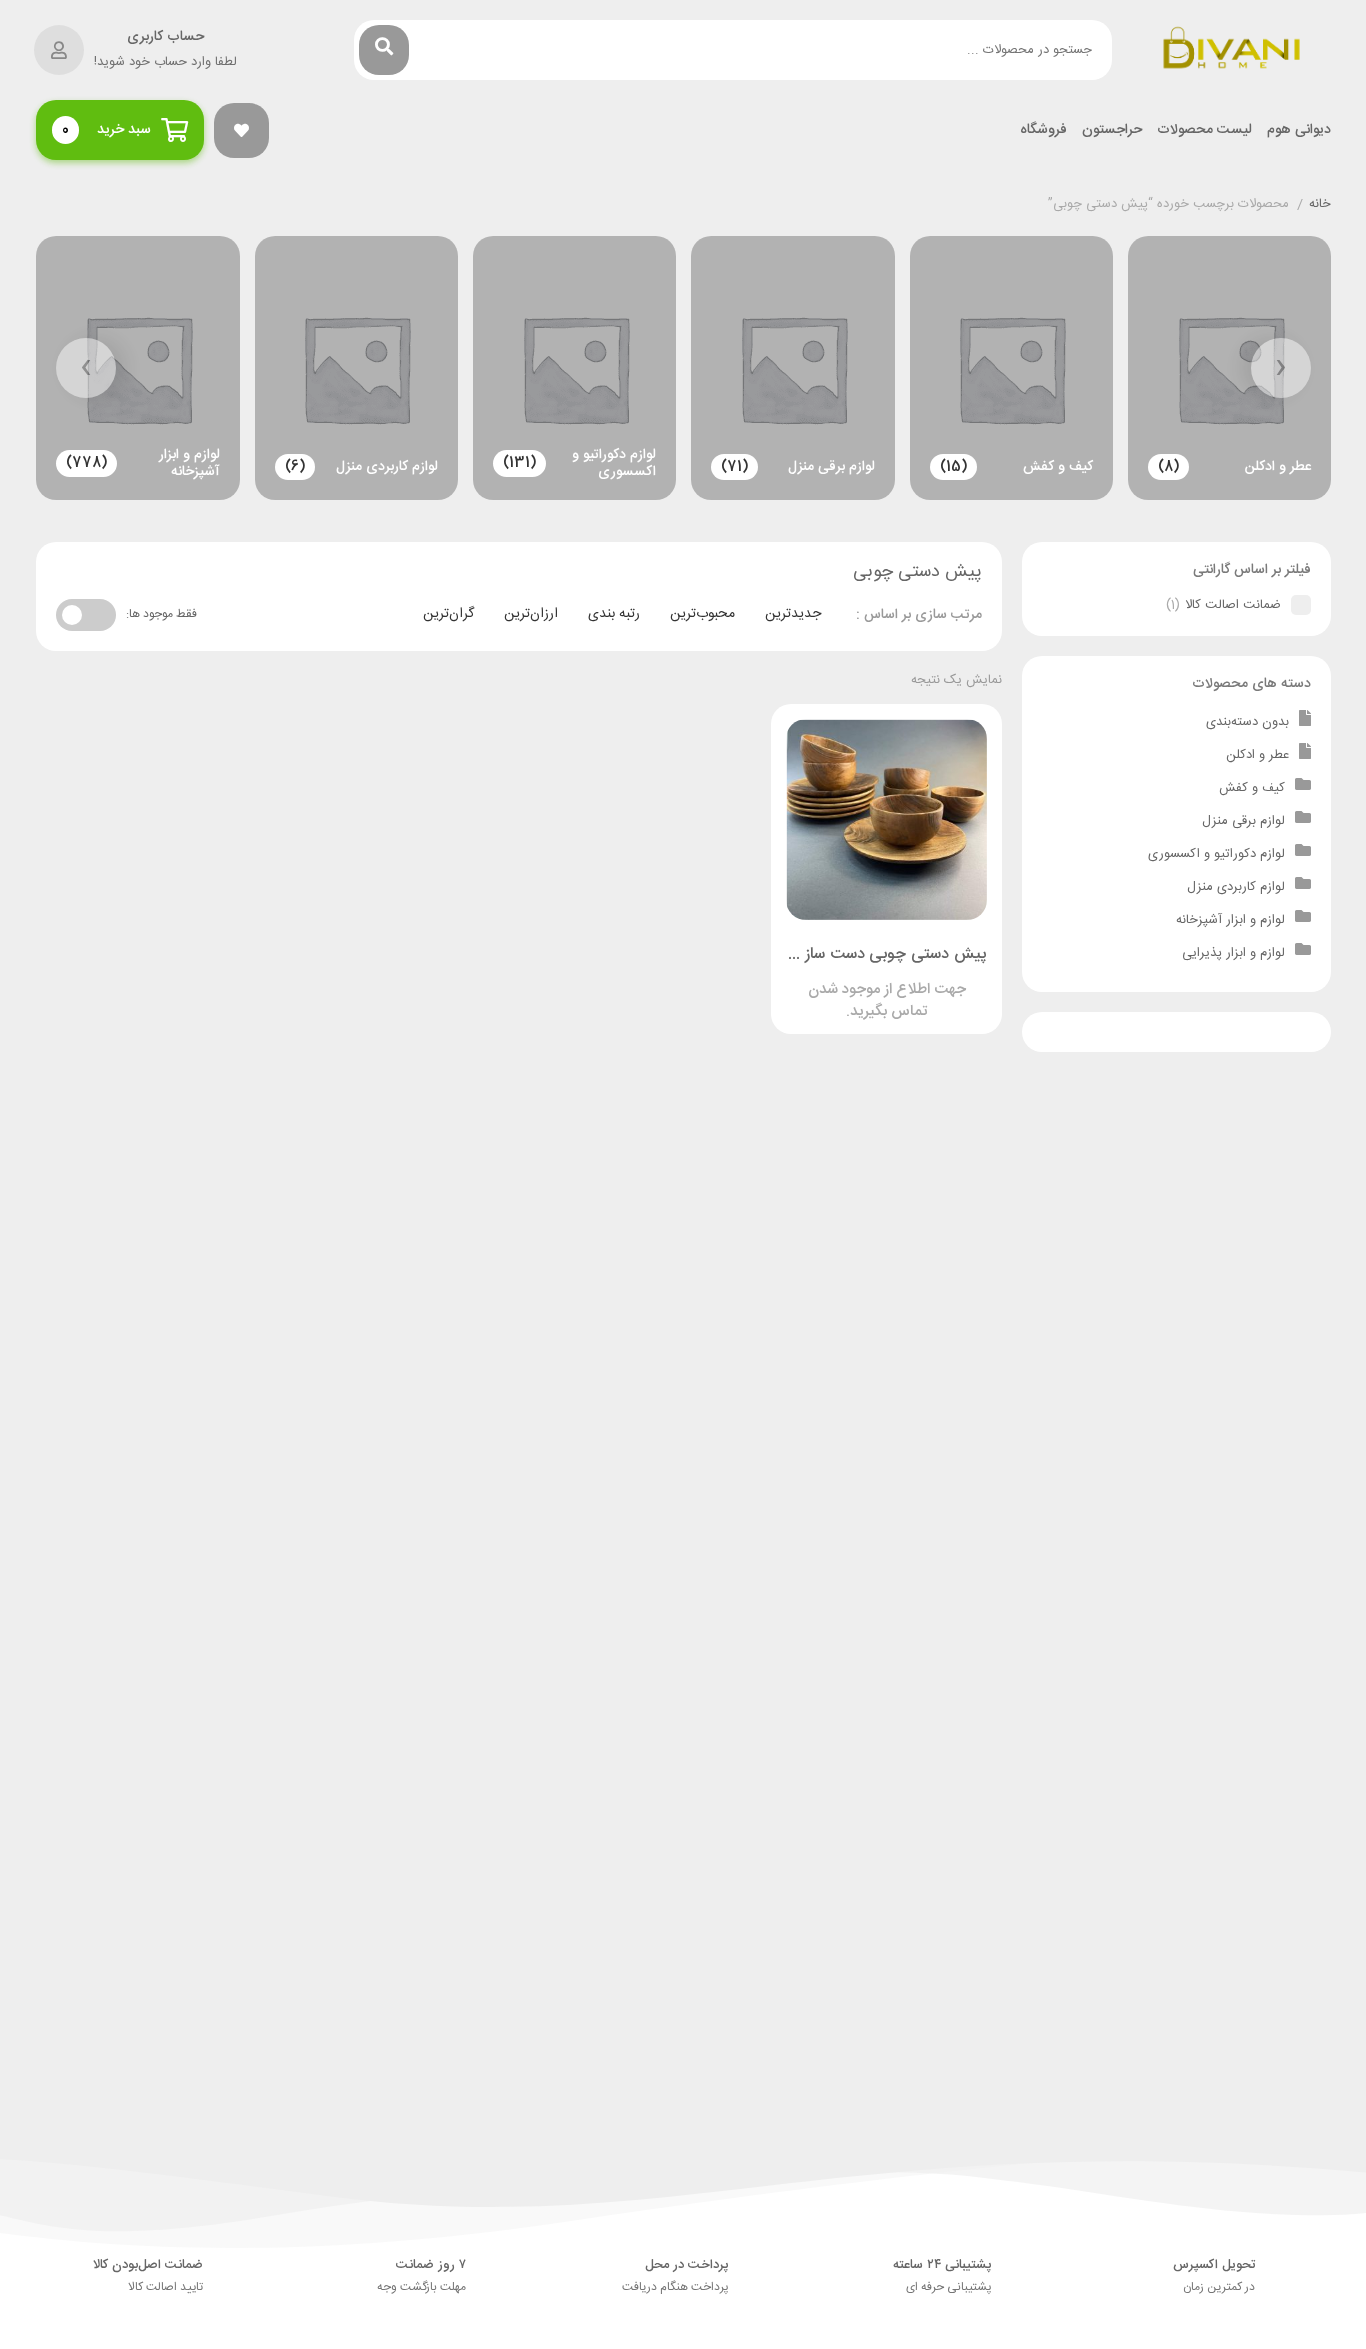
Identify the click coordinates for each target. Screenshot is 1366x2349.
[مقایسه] (868, 981)
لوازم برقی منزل (1243, 821)
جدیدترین (793, 614)
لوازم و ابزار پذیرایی (1233, 953)
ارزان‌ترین (531, 614)
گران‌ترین (448, 614)
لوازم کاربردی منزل (1236, 887)
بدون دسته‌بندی (1247, 722)
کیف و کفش (1252, 788)
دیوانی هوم (1299, 130)
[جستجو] (384, 50)
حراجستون (1112, 130)
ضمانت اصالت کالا (1233, 605)
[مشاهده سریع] (906, 981)
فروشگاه (1043, 130)
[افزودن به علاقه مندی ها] (830, 981)
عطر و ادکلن (1257, 755)
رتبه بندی (614, 614)
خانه (1320, 205)
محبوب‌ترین (702, 614)
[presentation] (1281, 368)
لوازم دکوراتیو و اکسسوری (1216, 854)
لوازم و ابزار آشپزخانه (1230, 920)
